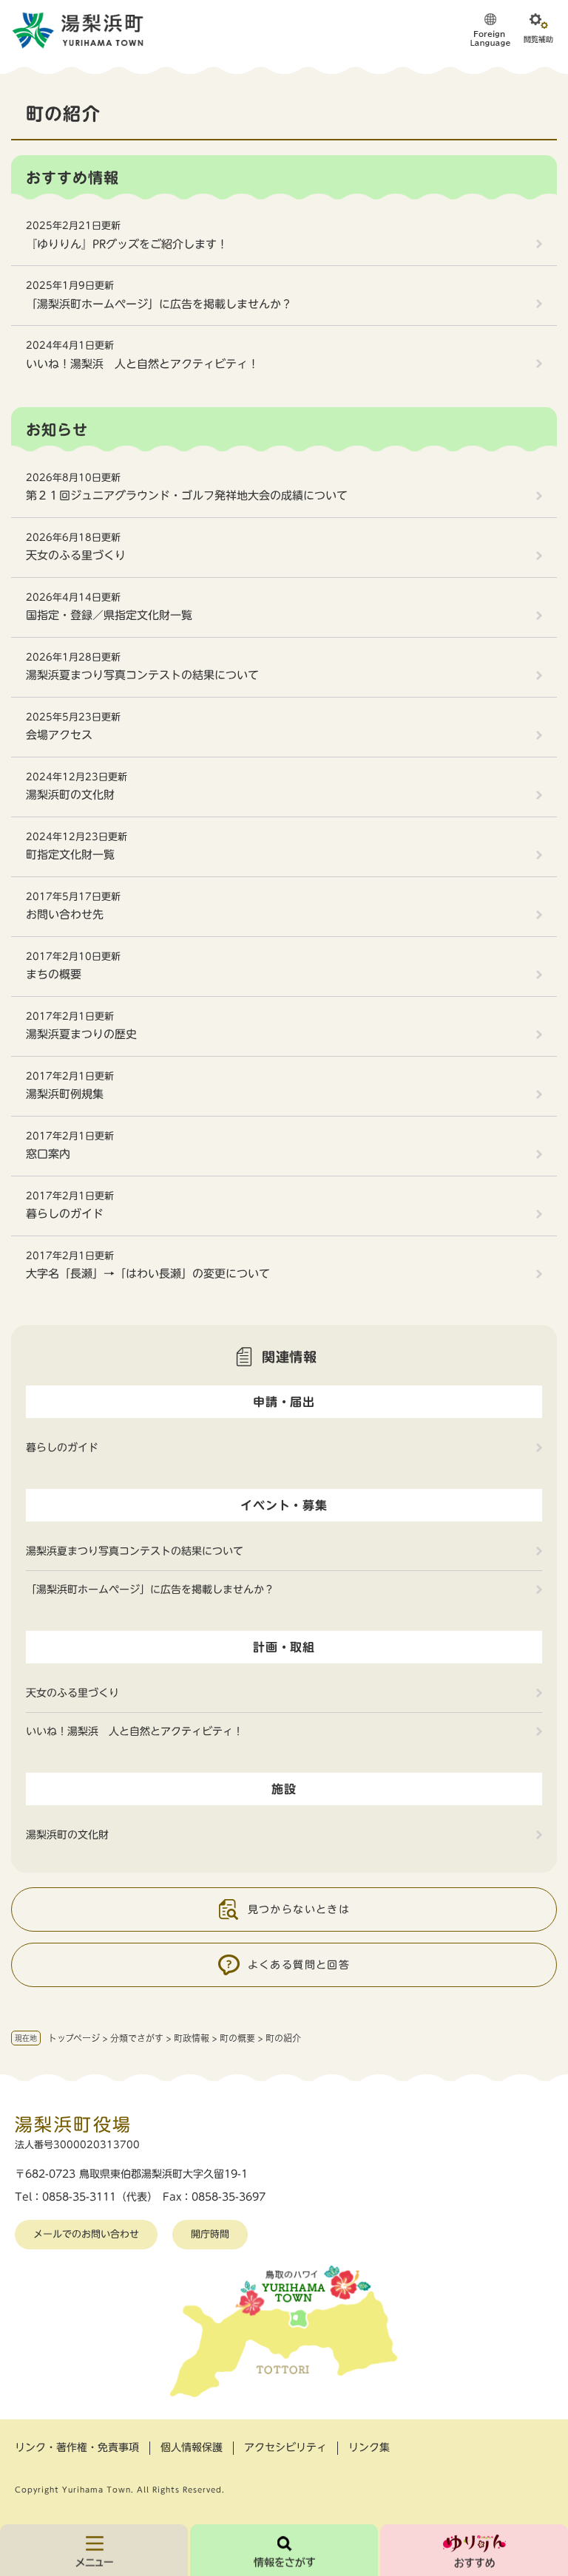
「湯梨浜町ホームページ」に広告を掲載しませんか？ (159, 304)
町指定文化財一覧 (70, 855)
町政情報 (192, 2038)
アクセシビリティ (285, 2447)
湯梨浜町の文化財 (70, 795)
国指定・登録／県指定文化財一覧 (109, 615)
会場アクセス (59, 735)
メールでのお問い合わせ (86, 2234)
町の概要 (237, 2038)
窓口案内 (48, 1154)
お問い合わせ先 (65, 914)
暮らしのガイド (65, 1214)
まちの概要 (54, 974)
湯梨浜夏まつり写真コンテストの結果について (142, 675)
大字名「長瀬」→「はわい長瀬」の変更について (148, 1274)
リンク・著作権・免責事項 (77, 2447)
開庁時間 (210, 2234)
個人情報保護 (192, 2447)
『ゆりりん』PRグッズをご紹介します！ (127, 244)
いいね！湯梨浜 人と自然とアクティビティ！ (142, 364)
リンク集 (369, 2447)
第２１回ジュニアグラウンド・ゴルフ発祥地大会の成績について (187, 495)
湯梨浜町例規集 (65, 1094)
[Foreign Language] (490, 30)
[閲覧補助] (538, 30)
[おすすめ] (474, 2550)
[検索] (284, 2550)
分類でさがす (137, 2038)
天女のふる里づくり (76, 555)
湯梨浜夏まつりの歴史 (81, 1034)
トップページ (74, 2038)
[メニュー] (94, 2550)
